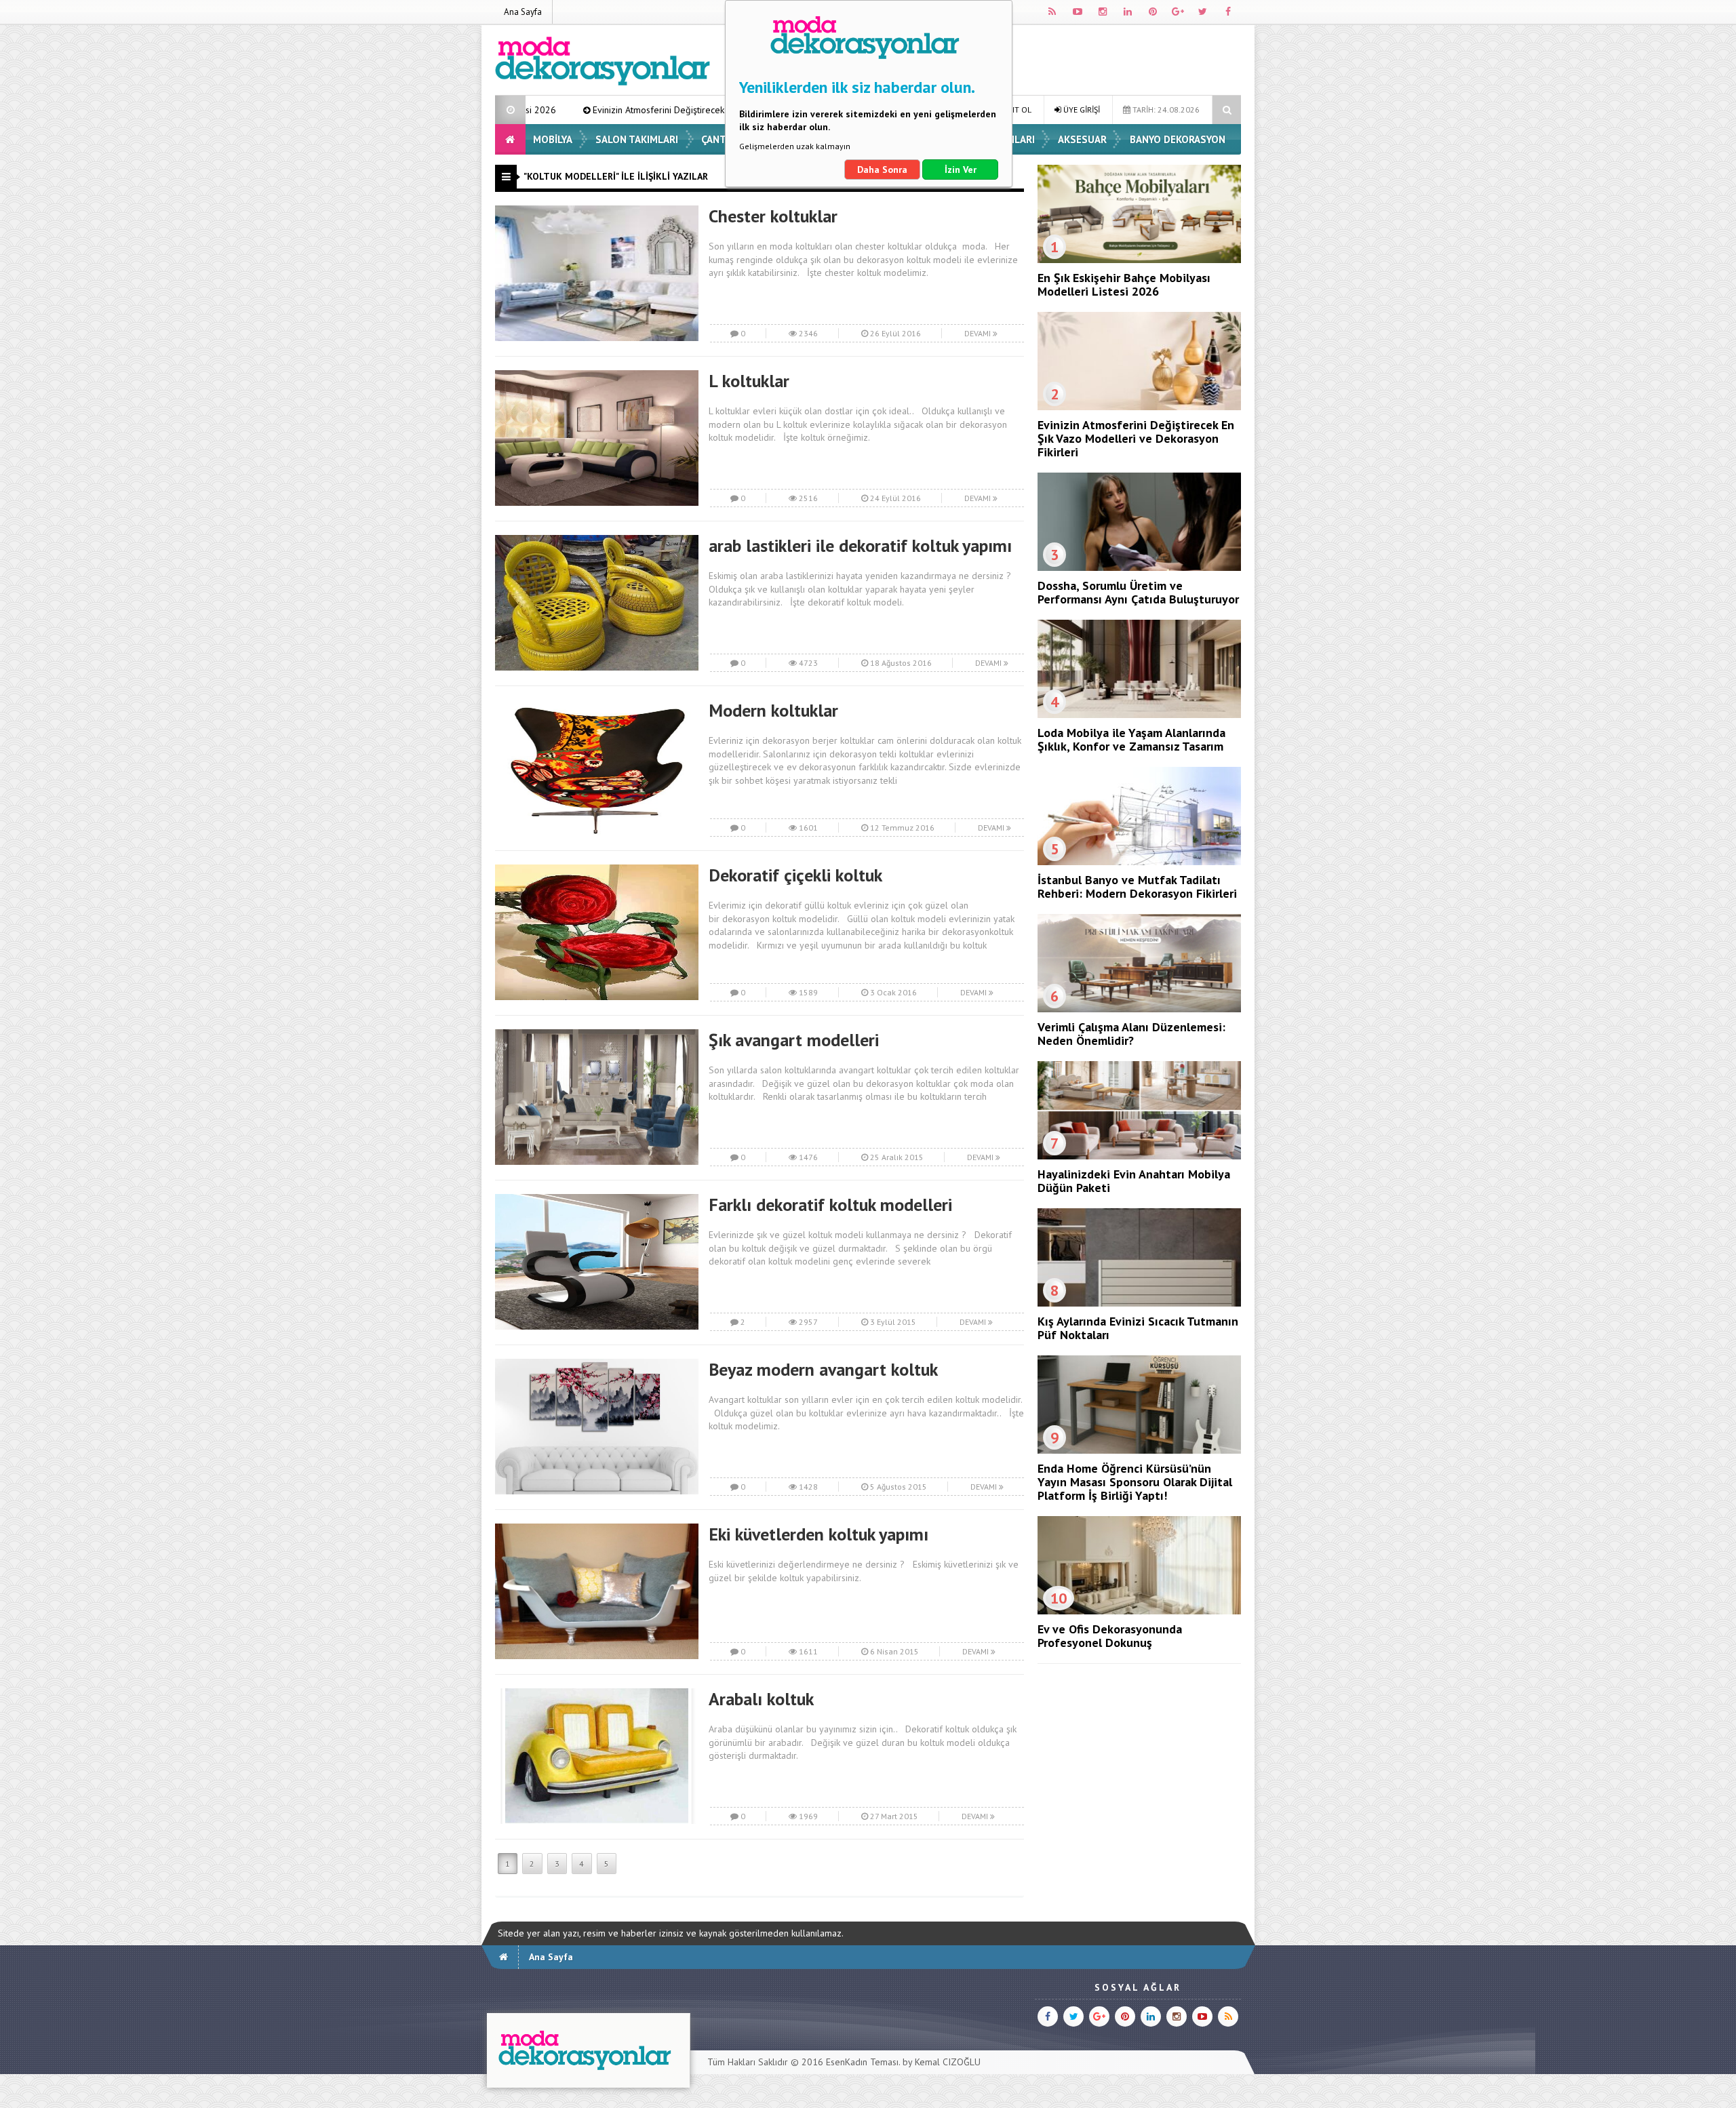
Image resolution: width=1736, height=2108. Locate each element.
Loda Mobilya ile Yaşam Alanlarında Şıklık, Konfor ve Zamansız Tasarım (1131, 739)
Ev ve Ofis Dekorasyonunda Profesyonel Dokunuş (1110, 1636)
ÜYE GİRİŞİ (1081, 110)
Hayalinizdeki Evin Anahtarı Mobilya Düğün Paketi (1134, 1181)
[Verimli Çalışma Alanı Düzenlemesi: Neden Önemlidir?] (1139, 1009)
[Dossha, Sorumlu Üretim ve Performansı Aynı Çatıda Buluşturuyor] (1139, 568)
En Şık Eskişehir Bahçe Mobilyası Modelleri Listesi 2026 (1124, 284)
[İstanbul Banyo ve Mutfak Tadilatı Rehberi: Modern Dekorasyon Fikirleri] (1139, 862)
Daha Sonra (882, 170)
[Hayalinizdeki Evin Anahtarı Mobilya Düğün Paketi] (1139, 1156)
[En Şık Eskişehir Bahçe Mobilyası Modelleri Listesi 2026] (1139, 260)
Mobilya (553, 139)
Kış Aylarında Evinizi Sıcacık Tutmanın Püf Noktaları (1138, 1328)
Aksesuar (1082, 139)
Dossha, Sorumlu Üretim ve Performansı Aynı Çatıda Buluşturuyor (1138, 592)
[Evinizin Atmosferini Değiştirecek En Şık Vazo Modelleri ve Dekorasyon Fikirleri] (1139, 407)
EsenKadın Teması (862, 2062)
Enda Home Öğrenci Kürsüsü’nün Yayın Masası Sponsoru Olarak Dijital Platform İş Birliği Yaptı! (1135, 1482)
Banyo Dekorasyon (1178, 139)
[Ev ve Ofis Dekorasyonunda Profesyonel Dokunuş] (1139, 1611)
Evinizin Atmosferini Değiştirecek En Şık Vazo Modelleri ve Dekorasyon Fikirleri (585, 110)
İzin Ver (961, 170)
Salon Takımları (637, 139)
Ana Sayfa (523, 12)
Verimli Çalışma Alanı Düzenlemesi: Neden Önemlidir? (1131, 1034)
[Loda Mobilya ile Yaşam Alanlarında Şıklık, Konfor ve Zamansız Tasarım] (1139, 715)
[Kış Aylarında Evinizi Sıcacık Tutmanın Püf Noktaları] (1139, 1303)
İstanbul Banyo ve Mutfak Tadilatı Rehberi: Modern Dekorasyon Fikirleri (1137, 887)
